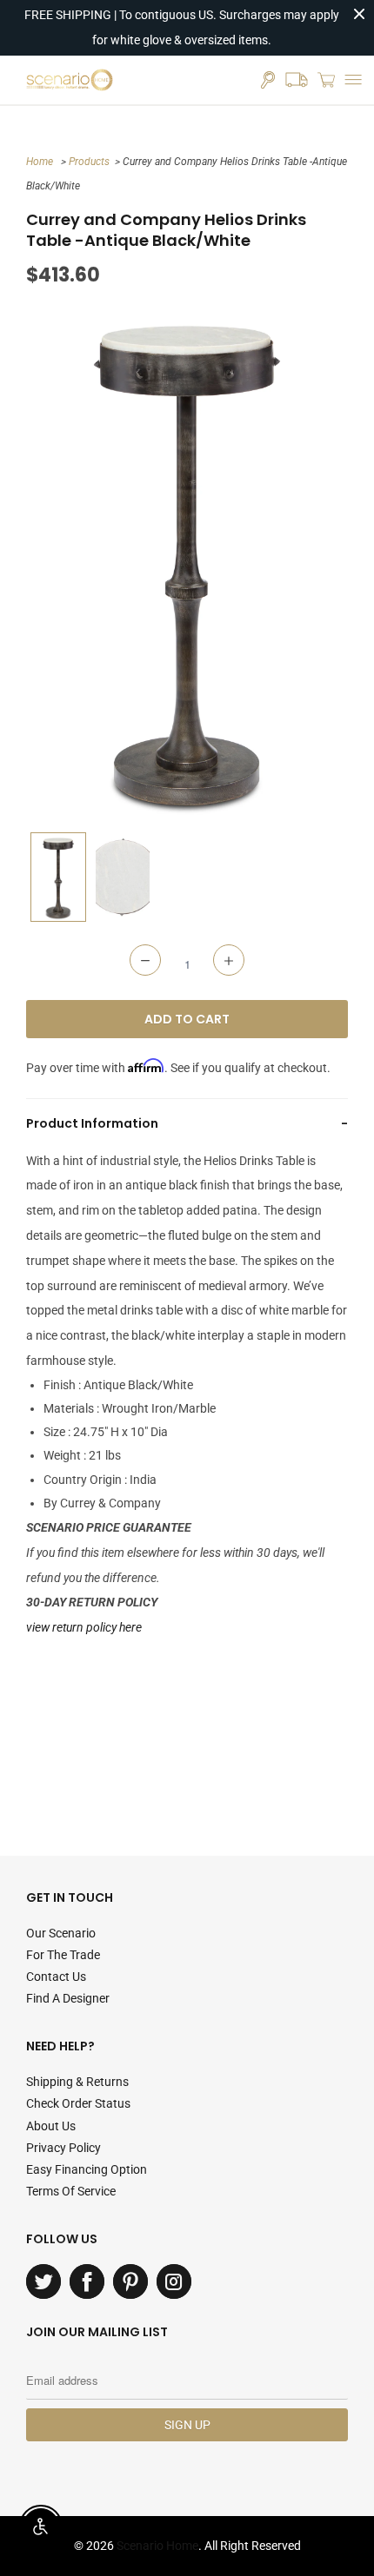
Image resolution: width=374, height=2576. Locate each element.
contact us (56, 1977)
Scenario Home (157, 2546)
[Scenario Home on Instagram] (174, 2281)
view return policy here (84, 1627)
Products (89, 162)
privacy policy (63, 2148)
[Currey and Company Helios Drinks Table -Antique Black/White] (187, 560)
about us (51, 2126)
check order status (78, 2103)
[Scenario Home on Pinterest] (130, 2281)
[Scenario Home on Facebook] (87, 2281)
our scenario (61, 1933)
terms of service (71, 2191)
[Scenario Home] (70, 80)
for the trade (63, 1955)
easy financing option (87, 2169)
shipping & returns (77, 2082)
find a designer (68, 1998)
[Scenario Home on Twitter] (43, 2281)
